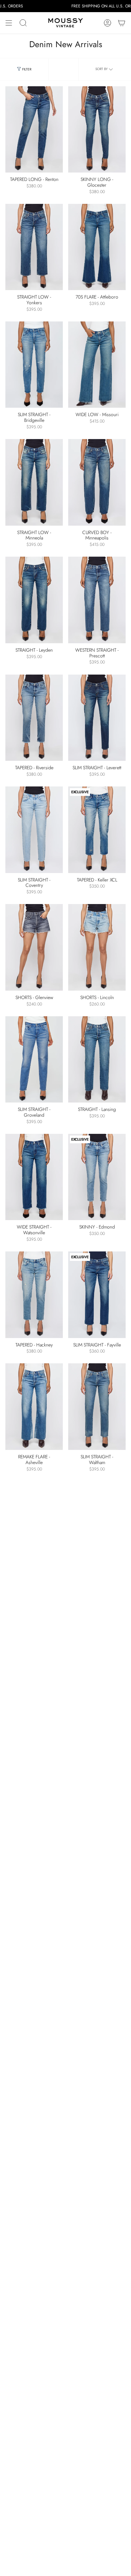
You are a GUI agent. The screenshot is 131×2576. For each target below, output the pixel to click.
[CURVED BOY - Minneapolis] (97, 482)
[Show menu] (9, 23)
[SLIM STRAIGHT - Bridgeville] (34, 365)
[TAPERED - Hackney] (34, 1295)
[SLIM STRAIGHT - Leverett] (97, 718)
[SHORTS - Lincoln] (97, 947)
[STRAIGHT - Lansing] (97, 1060)
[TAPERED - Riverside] (34, 718)
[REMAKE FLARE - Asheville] (34, 1407)
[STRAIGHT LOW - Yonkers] (34, 247)
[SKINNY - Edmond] (97, 1177)
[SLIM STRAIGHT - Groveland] (34, 1060)
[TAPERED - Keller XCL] (97, 830)
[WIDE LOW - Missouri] (97, 365)
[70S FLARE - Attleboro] (97, 247)
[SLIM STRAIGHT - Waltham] (97, 1407)
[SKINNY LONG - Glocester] (97, 130)
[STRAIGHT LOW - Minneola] (34, 482)
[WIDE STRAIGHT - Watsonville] (34, 1177)
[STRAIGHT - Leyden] (34, 600)
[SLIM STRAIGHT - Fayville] (97, 1295)
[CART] (122, 23)
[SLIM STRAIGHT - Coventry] (34, 830)
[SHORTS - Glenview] (34, 947)
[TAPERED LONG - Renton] (34, 130)
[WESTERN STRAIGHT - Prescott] (97, 600)
